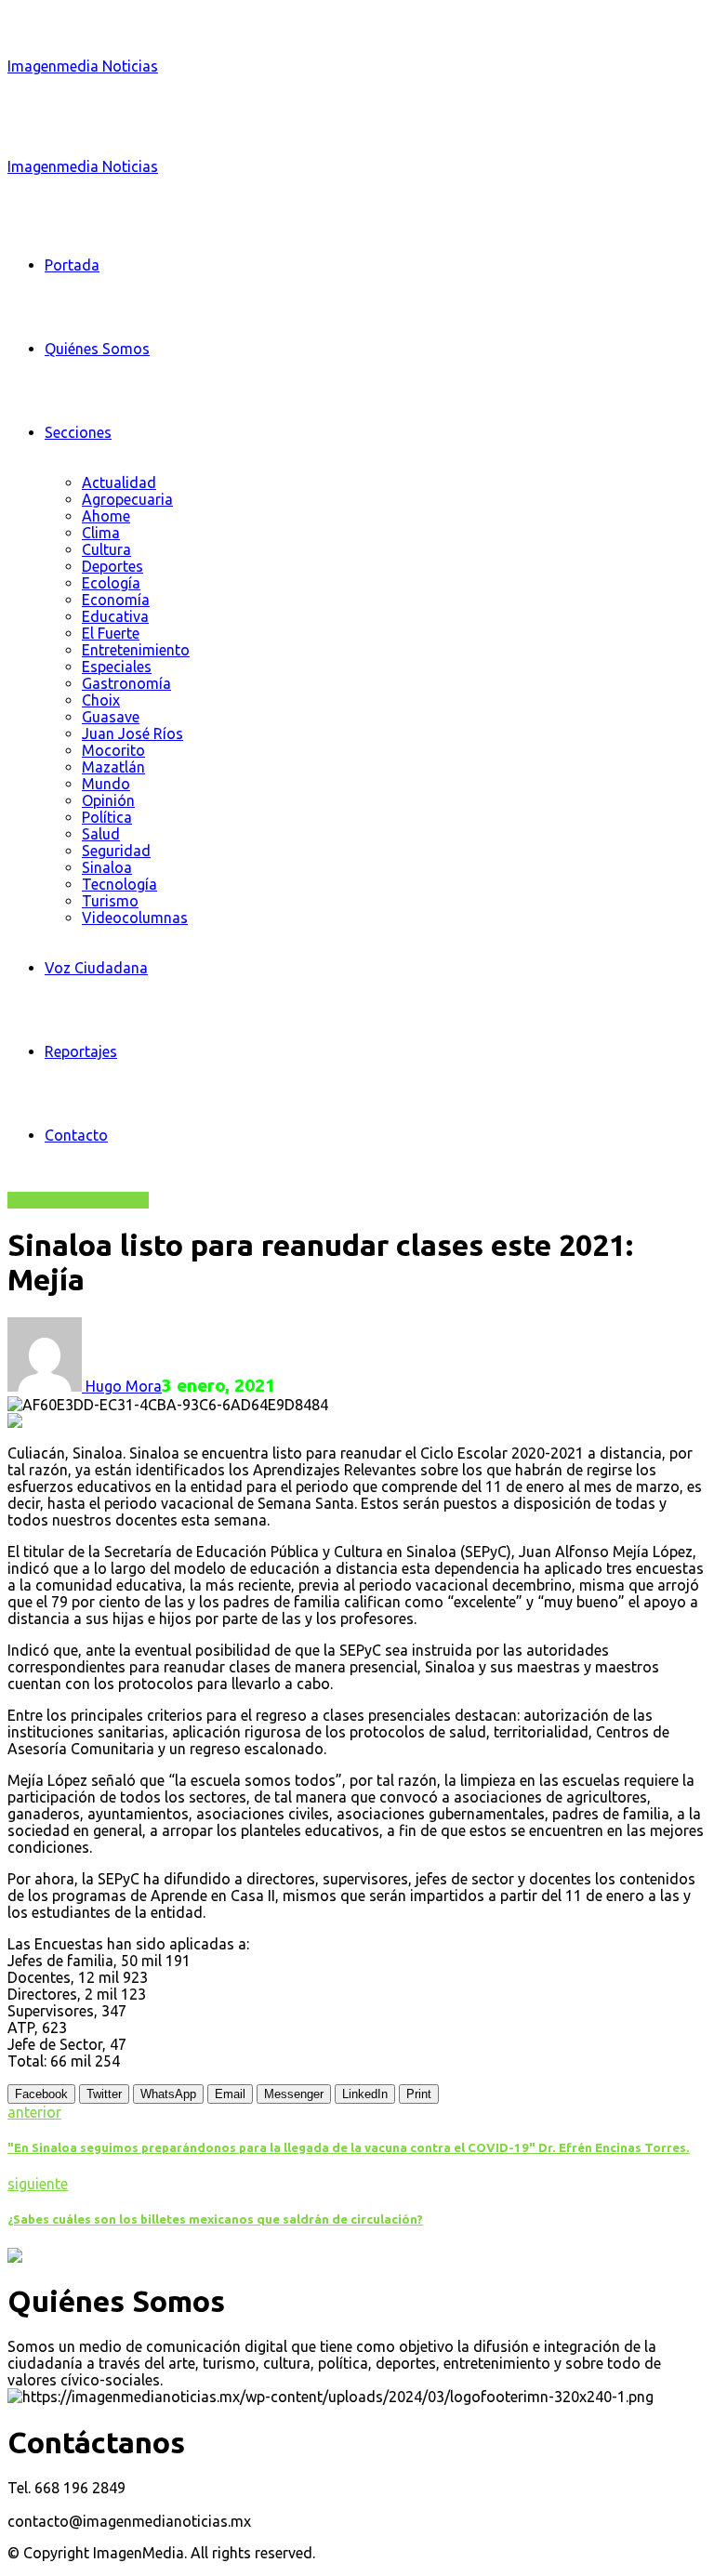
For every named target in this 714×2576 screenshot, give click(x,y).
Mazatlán (113, 767)
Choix (101, 700)
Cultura (106, 549)
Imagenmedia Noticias (83, 66)
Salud (101, 834)
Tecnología (119, 884)
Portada (72, 265)
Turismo (110, 901)
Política (107, 817)
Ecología (111, 583)
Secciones (78, 432)
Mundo (106, 784)
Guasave (111, 717)
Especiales (117, 667)
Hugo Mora (122, 1386)
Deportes (112, 566)
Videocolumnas (135, 918)
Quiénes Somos (97, 349)
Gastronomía (126, 683)
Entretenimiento (136, 650)
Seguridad (116, 851)
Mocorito (113, 750)
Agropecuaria (127, 499)
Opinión (108, 800)
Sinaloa (107, 867)
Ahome (106, 516)
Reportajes (81, 1051)
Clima (101, 533)
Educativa (115, 616)
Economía (116, 600)
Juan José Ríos (132, 733)
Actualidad (119, 482)
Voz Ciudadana (96, 968)
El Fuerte (111, 633)
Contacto (76, 1135)
